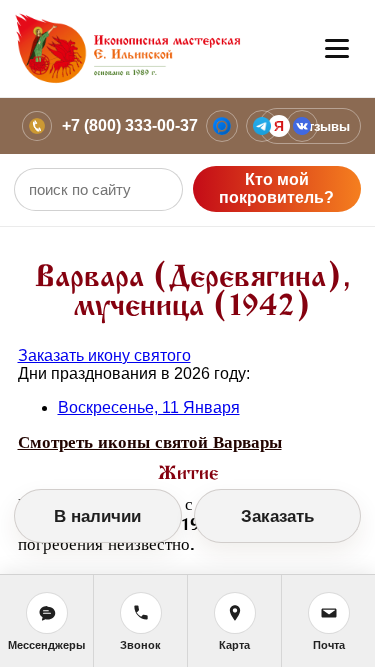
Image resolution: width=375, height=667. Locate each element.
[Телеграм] (262, 126)
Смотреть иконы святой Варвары (150, 442)
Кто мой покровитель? (276, 188)
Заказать (277, 516)
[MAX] (222, 126)
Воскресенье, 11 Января (149, 407)
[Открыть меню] (337, 49)
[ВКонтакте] (302, 126)
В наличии (97, 516)
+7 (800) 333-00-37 (130, 125)
